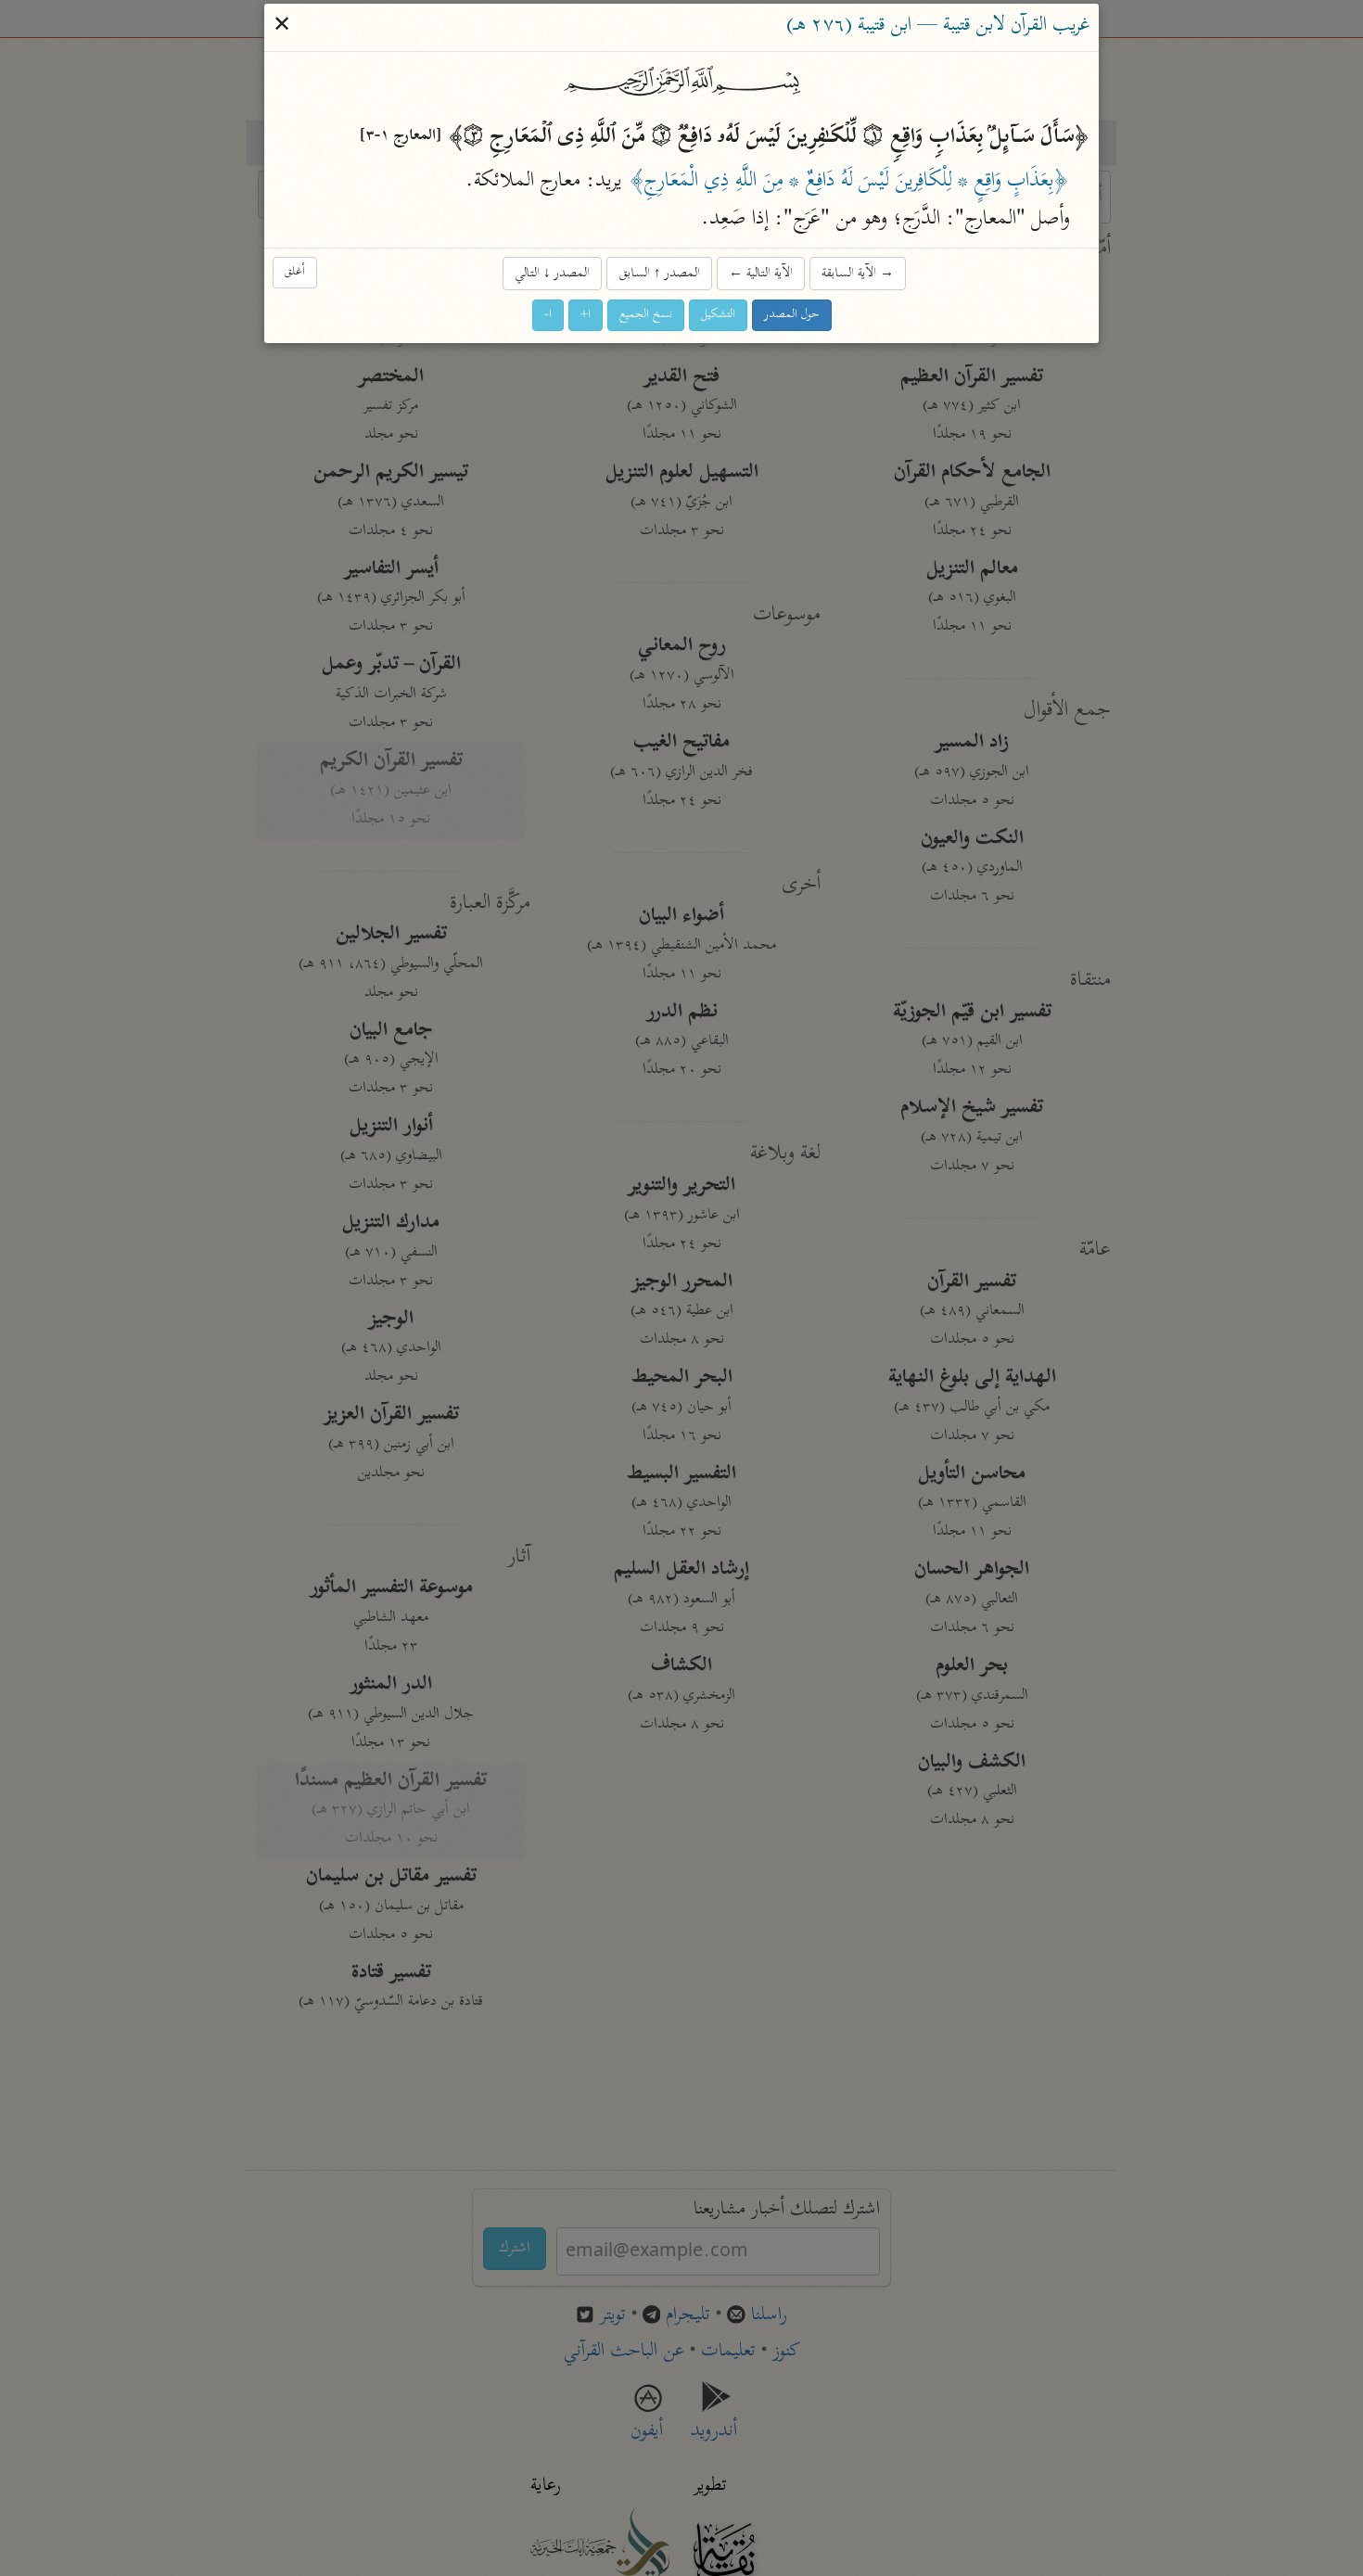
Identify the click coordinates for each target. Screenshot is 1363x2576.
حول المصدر (792, 316)
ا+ (586, 316)
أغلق (295, 272)
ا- (548, 316)
